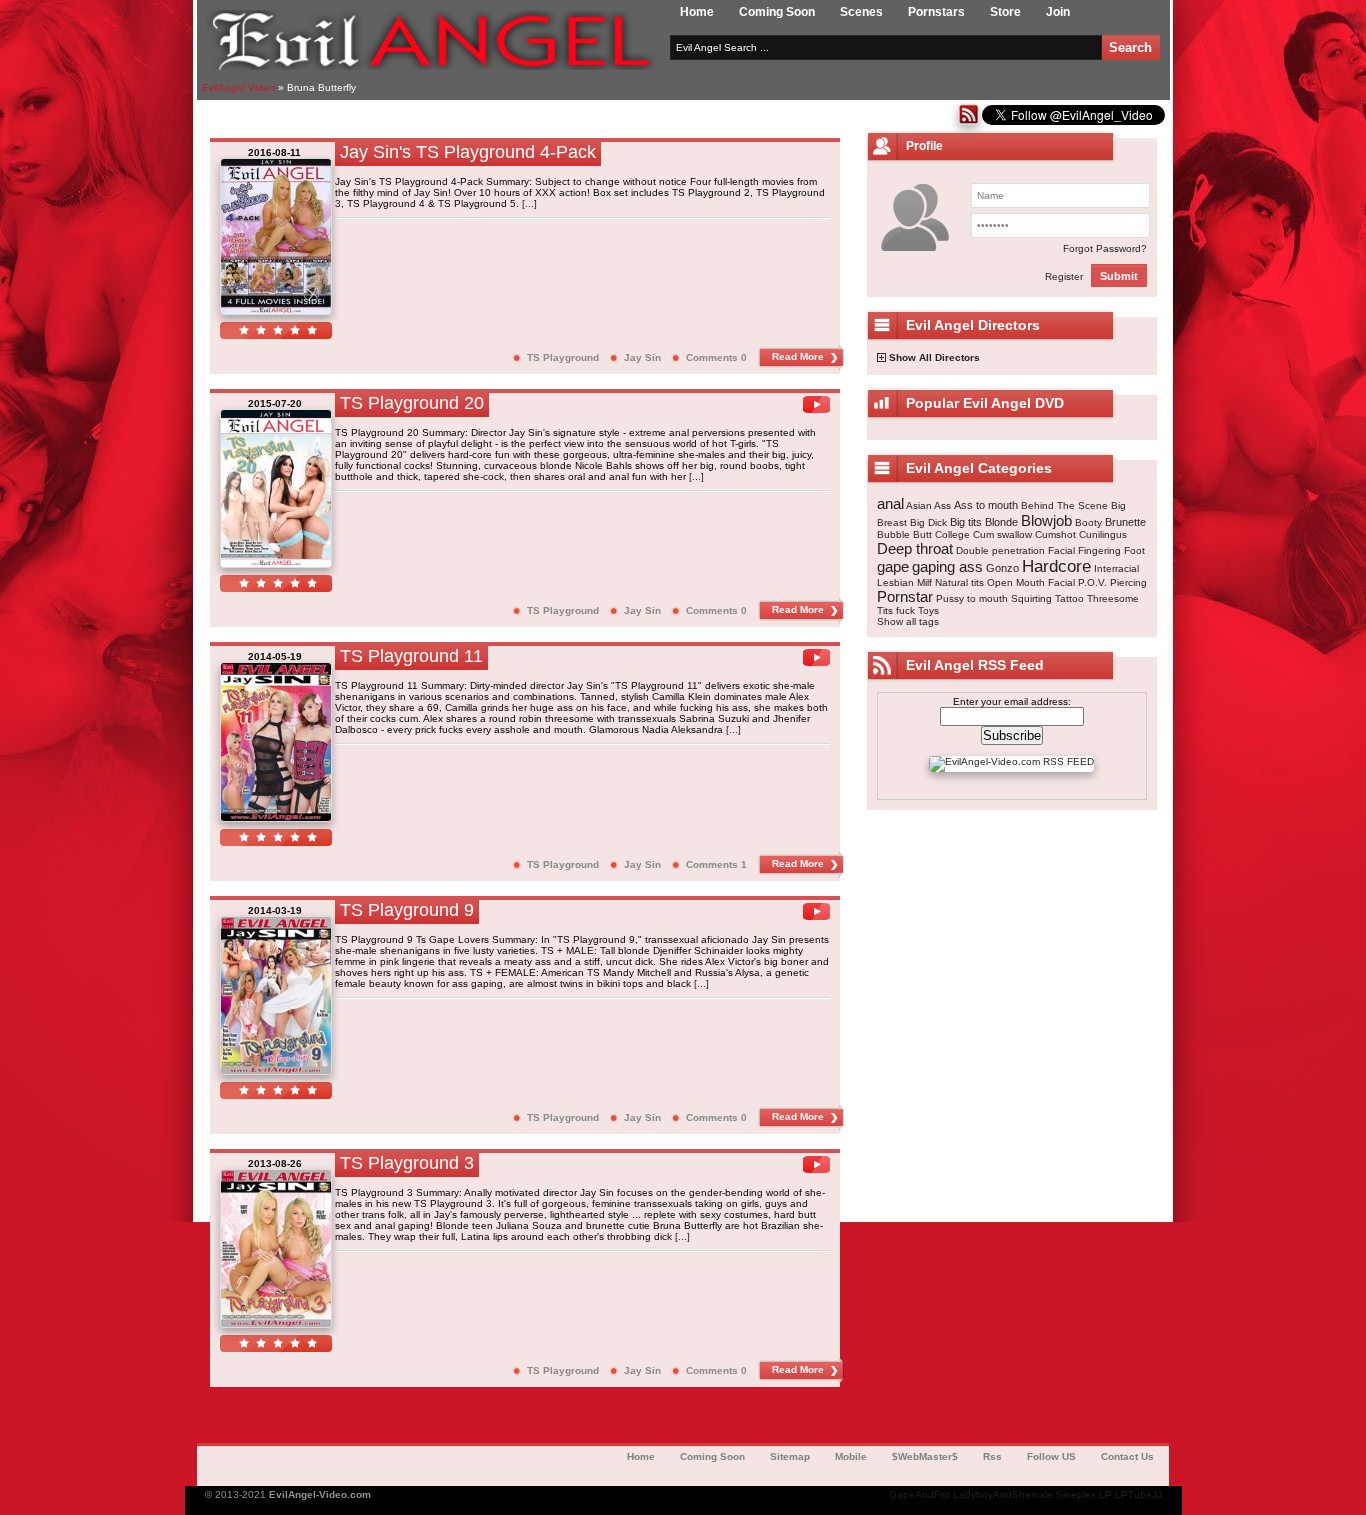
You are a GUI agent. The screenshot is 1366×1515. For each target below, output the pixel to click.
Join (1058, 12)
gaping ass (947, 566)
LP (1105, 1494)
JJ (1157, 1494)
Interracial (1116, 568)
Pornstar (905, 596)
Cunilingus (1103, 534)
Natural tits (959, 582)
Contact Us (1127, 1456)
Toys (928, 610)
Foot (1134, 550)
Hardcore (1056, 566)
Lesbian (895, 582)
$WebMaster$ (925, 1456)
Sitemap (790, 1456)
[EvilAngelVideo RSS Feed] (968, 121)
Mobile (851, 1456)
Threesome (1113, 598)
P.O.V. (1092, 582)
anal (890, 503)
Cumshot (1055, 534)
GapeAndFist (919, 1494)
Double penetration (1000, 550)
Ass (942, 505)
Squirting (1031, 598)
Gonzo (1002, 568)
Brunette (1125, 522)
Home (697, 12)
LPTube (1133, 1494)
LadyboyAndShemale (1003, 1494)
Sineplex (1076, 1494)
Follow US (1051, 1456)
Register (1064, 276)
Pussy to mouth (972, 598)
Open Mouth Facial (1031, 582)
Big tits (966, 522)
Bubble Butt (904, 534)
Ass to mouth (986, 505)
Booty (1088, 522)
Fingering (1099, 550)
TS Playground (563, 357)
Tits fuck (896, 610)
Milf (924, 582)
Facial (1061, 550)
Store (1005, 12)
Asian (919, 505)
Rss (992, 1456)
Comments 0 (716, 357)
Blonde (1001, 522)
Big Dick (928, 522)
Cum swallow (1002, 534)
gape (893, 566)
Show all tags (908, 621)
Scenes (861, 12)
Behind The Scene (1064, 505)
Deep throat (915, 548)
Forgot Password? (1105, 248)
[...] (529, 203)
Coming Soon (777, 12)
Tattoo (1069, 598)
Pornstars (936, 12)
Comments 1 (716, 864)
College (952, 534)
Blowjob (1046, 520)
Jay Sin (642, 357)
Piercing (1128, 582)
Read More (798, 356)
